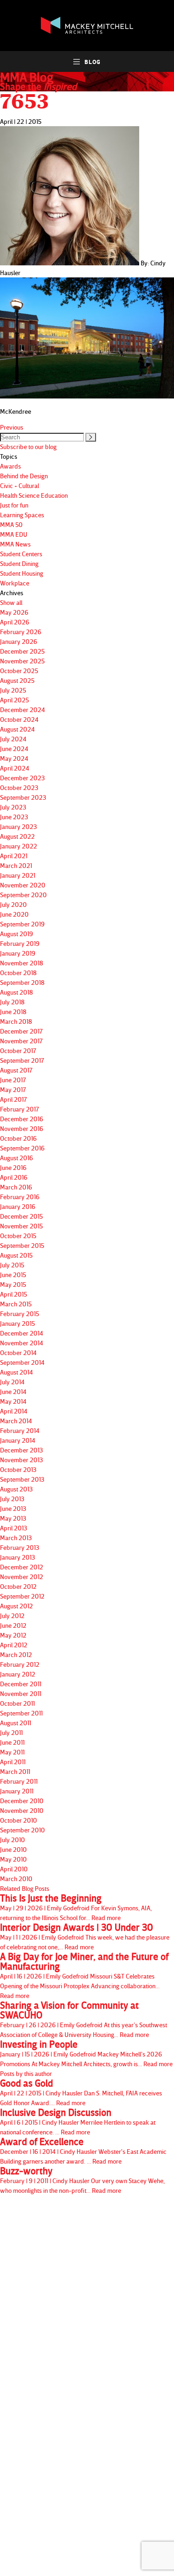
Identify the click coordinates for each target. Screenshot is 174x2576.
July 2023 (13, 807)
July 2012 (12, 1616)
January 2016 (18, 1206)
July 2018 (12, 1002)
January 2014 (18, 1440)
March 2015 (16, 1304)
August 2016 (16, 1158)
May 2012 (13, 1635)
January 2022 (19, 846)
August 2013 (16, 1489)
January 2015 (17, 1323)
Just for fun (14, 505)
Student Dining (19, 563)
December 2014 (22, 1333)
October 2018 (18, 973)
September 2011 (21, 1713)
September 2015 (22, 1245)
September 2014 (22, 1362)
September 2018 (22, 982)
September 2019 (22, 924)
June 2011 (12, 1742)
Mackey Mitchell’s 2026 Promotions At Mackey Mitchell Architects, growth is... (86, 2053)
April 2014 (14, 1411)
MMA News (15, 544)
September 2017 (22, 1060)
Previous (12, 427)
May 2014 (13, 1401)
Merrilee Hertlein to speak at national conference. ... (78, 2122)
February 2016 (20, 1197)
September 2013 (22, 1479)
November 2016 (22, 1128)
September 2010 (23, 1830)
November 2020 (23, 885)
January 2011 (17, 1791)
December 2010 (22, 1801)
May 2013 (13, 1518)
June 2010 (13, 1849)
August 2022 (17, 836)
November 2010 (22, 1810)
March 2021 (16, 865)
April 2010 (14, 1869)
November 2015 (21, 1226)
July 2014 (12, 1382)
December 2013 (22, 1450)
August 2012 (16, 1606)
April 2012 (14, 1645)
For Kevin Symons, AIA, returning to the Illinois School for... (76, 1907)
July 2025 (13, 690)
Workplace (15, 583)
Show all (11, 602)
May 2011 (12, 1752)
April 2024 (15, 768)
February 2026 (21, 632)
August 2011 (16, 1723)
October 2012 (18, 1586)
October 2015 (18, 1236)
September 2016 (22, 1148)
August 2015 (16, 1255)
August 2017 (16, 1070)
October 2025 (19, 671)
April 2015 (13, 1294)
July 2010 (13, 1840)
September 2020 (23, 895)
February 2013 (20, 1547)
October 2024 (19, 719)
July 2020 (13, 904)
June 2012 (13, 1625)
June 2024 (14, 748)
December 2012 (22, 1567)
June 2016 (13, 1167)
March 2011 (15, 1771)
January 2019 (18, 953)
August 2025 (17, 680)
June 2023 (14, 817)
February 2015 (19, 1314)
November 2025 (22, 661)
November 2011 (21, 1693)
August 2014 (16, 1372)
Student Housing (22, 573)
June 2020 (14, 914)
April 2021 (14, 856)
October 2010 (19, 1820)
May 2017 (13, 1089)
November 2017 (21, 1041)
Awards (10, 466)
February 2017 (19, 1109)
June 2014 (13, 1391)
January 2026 (19, 641)
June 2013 (13, 1508)
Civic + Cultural (19, 485)
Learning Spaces (22, 515)
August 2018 (16, 992)
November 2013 (22, 1460)
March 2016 (16, 1187)
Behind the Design (24, 476)
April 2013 (14, 1528)
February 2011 (19, 1781)
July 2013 (12, 1499)
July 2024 (13, 739)
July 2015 (12, 1265)
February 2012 (20, 1664)
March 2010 (16, 1879)
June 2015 (13, 1275)
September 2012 (22, 1596)
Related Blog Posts (25, 1888)
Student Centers (21, 554)
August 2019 (16, 934)
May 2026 (14, 612)
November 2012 (22, 1577)
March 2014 (16, 1421)
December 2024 (23, 710)
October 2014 (18, 1352)
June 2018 (13, 1012)
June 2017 (13, 1080)
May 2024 (14, 758)
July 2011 (11, 1732)
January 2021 (18, 875)
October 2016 (18, 1138)
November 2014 (22, 1343)
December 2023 (23, 778)
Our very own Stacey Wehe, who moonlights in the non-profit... (82, 2180)
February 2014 (20, 1430)
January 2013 (18, 1557)
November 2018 (22, 963)
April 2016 (14, 1177)
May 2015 (13, 1284)
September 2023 (23, 797)
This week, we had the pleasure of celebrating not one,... (85, 1937)
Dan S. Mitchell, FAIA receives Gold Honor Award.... (81, 2092)
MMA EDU (14, 534)
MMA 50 (11, 524)
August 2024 (17, 729)
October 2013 (18, 1469)
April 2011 (13, 1762)
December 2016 (22, 1119)
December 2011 (21, 1684)
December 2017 (21, 1031)
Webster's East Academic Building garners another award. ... (83, 2151)
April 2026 (15, 622)
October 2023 (19, 787)
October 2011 (17, 1703)
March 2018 (16, 1021)
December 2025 (22, 651)
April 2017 (13, 1099)
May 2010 (13, 1859)
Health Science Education (34, 495)
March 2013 (16, 1538)
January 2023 (19, 826)
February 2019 (20, 943)
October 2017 (18, 1050)
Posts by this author (26, 2073)
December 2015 (21, 1216)
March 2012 (16, 1654)
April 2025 (14, 700)
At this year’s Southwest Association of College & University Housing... (84, 2019)
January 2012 (18, 1674)
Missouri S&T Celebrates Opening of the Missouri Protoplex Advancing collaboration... (84, 1975)
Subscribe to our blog (28, 446)
